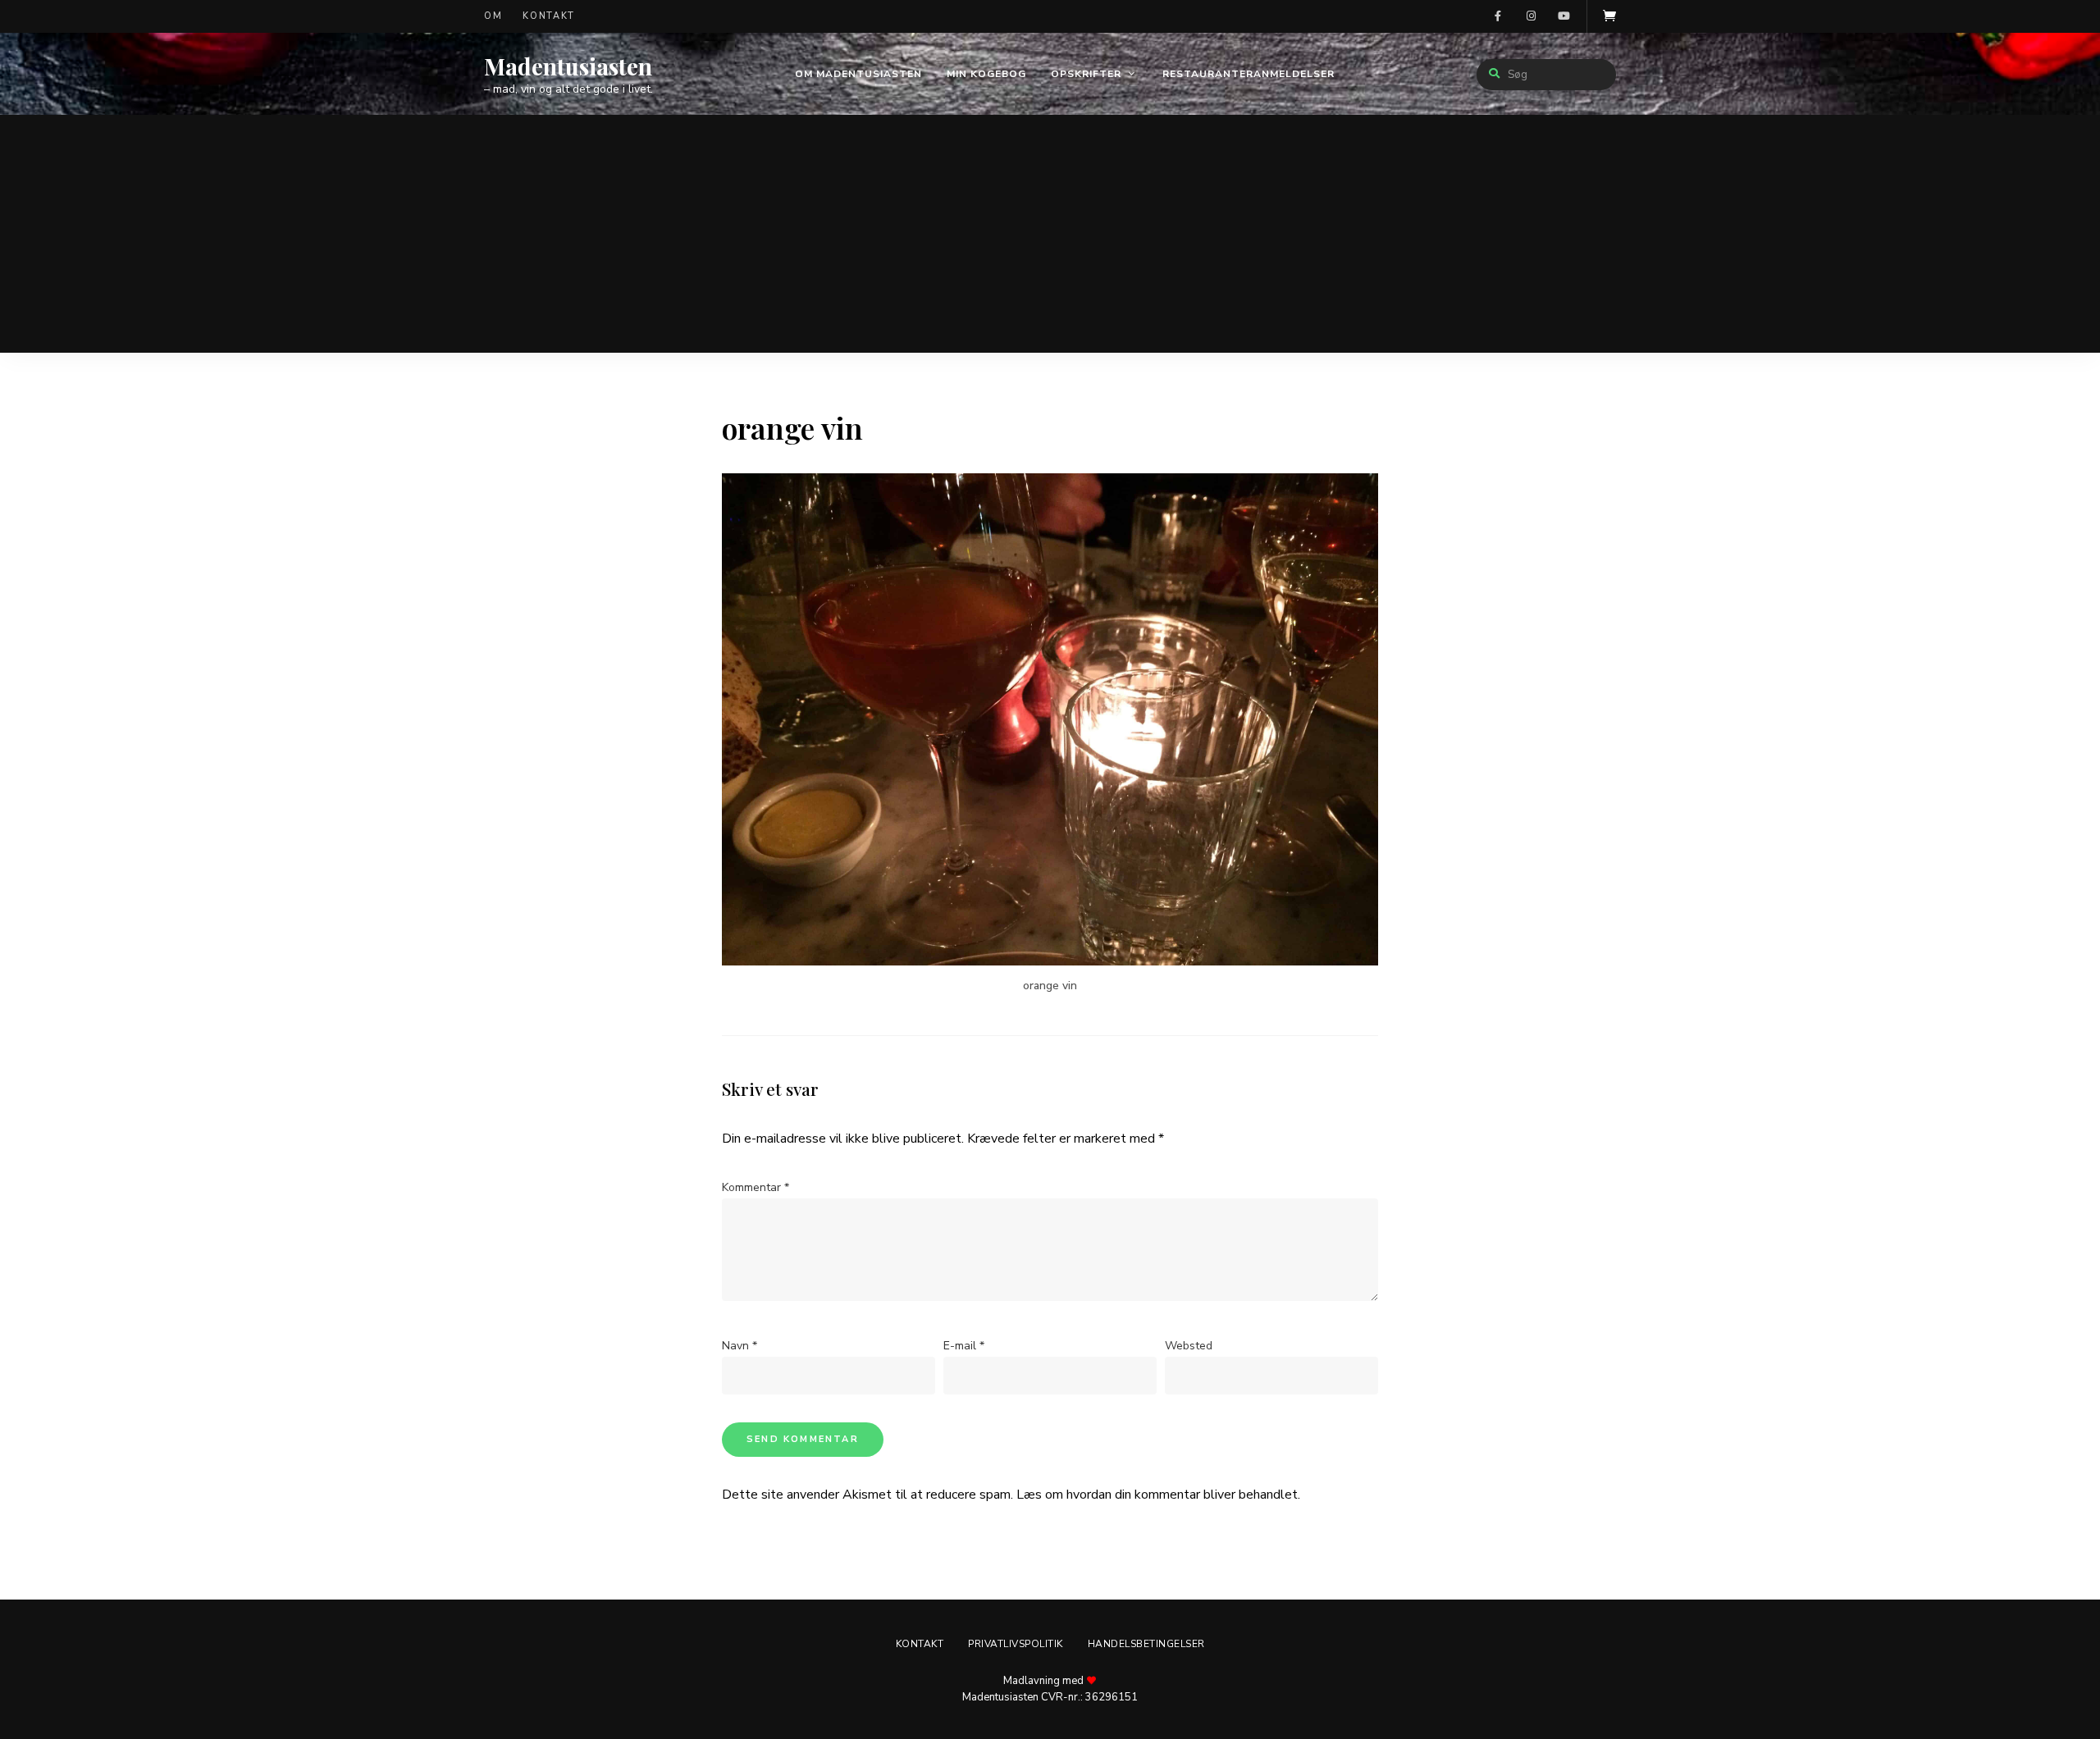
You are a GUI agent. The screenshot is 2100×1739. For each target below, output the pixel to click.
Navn (740, 1346)
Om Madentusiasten (858, 74)
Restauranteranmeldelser (1249, 74)
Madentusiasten (568, 66)
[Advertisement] (1050, 238)
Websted (1189, 1346)
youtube (1564, 16)
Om (493, 16)
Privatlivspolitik (1016, 1644)
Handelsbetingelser (1146, 1644)
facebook (1498, 16)
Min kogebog (986, 74)
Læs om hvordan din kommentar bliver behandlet (1157, 1495)
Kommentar (756, 1187)
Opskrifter (1086, 74)
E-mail (964, 1346)
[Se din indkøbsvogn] (1609, 16)
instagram (1531, 16)
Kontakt (549, 16)
